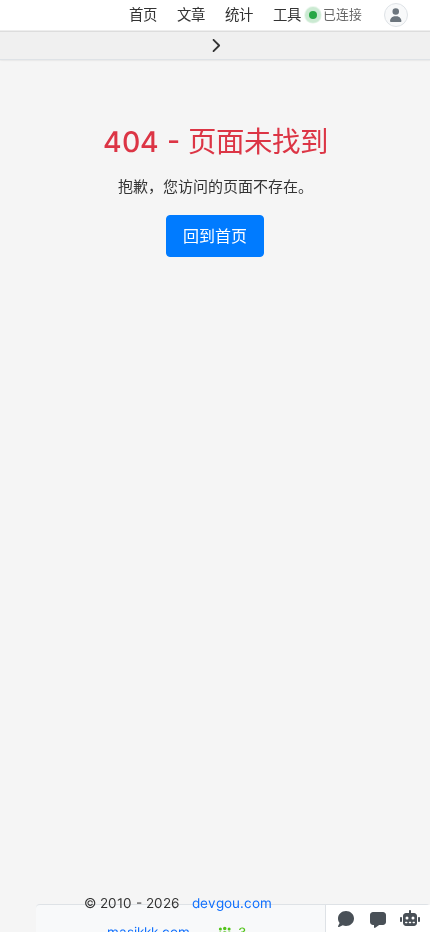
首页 (143, 14)
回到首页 (215, 236)
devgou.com (232, 903)
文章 (191, 14)
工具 (287, 14)
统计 (239, 14)
